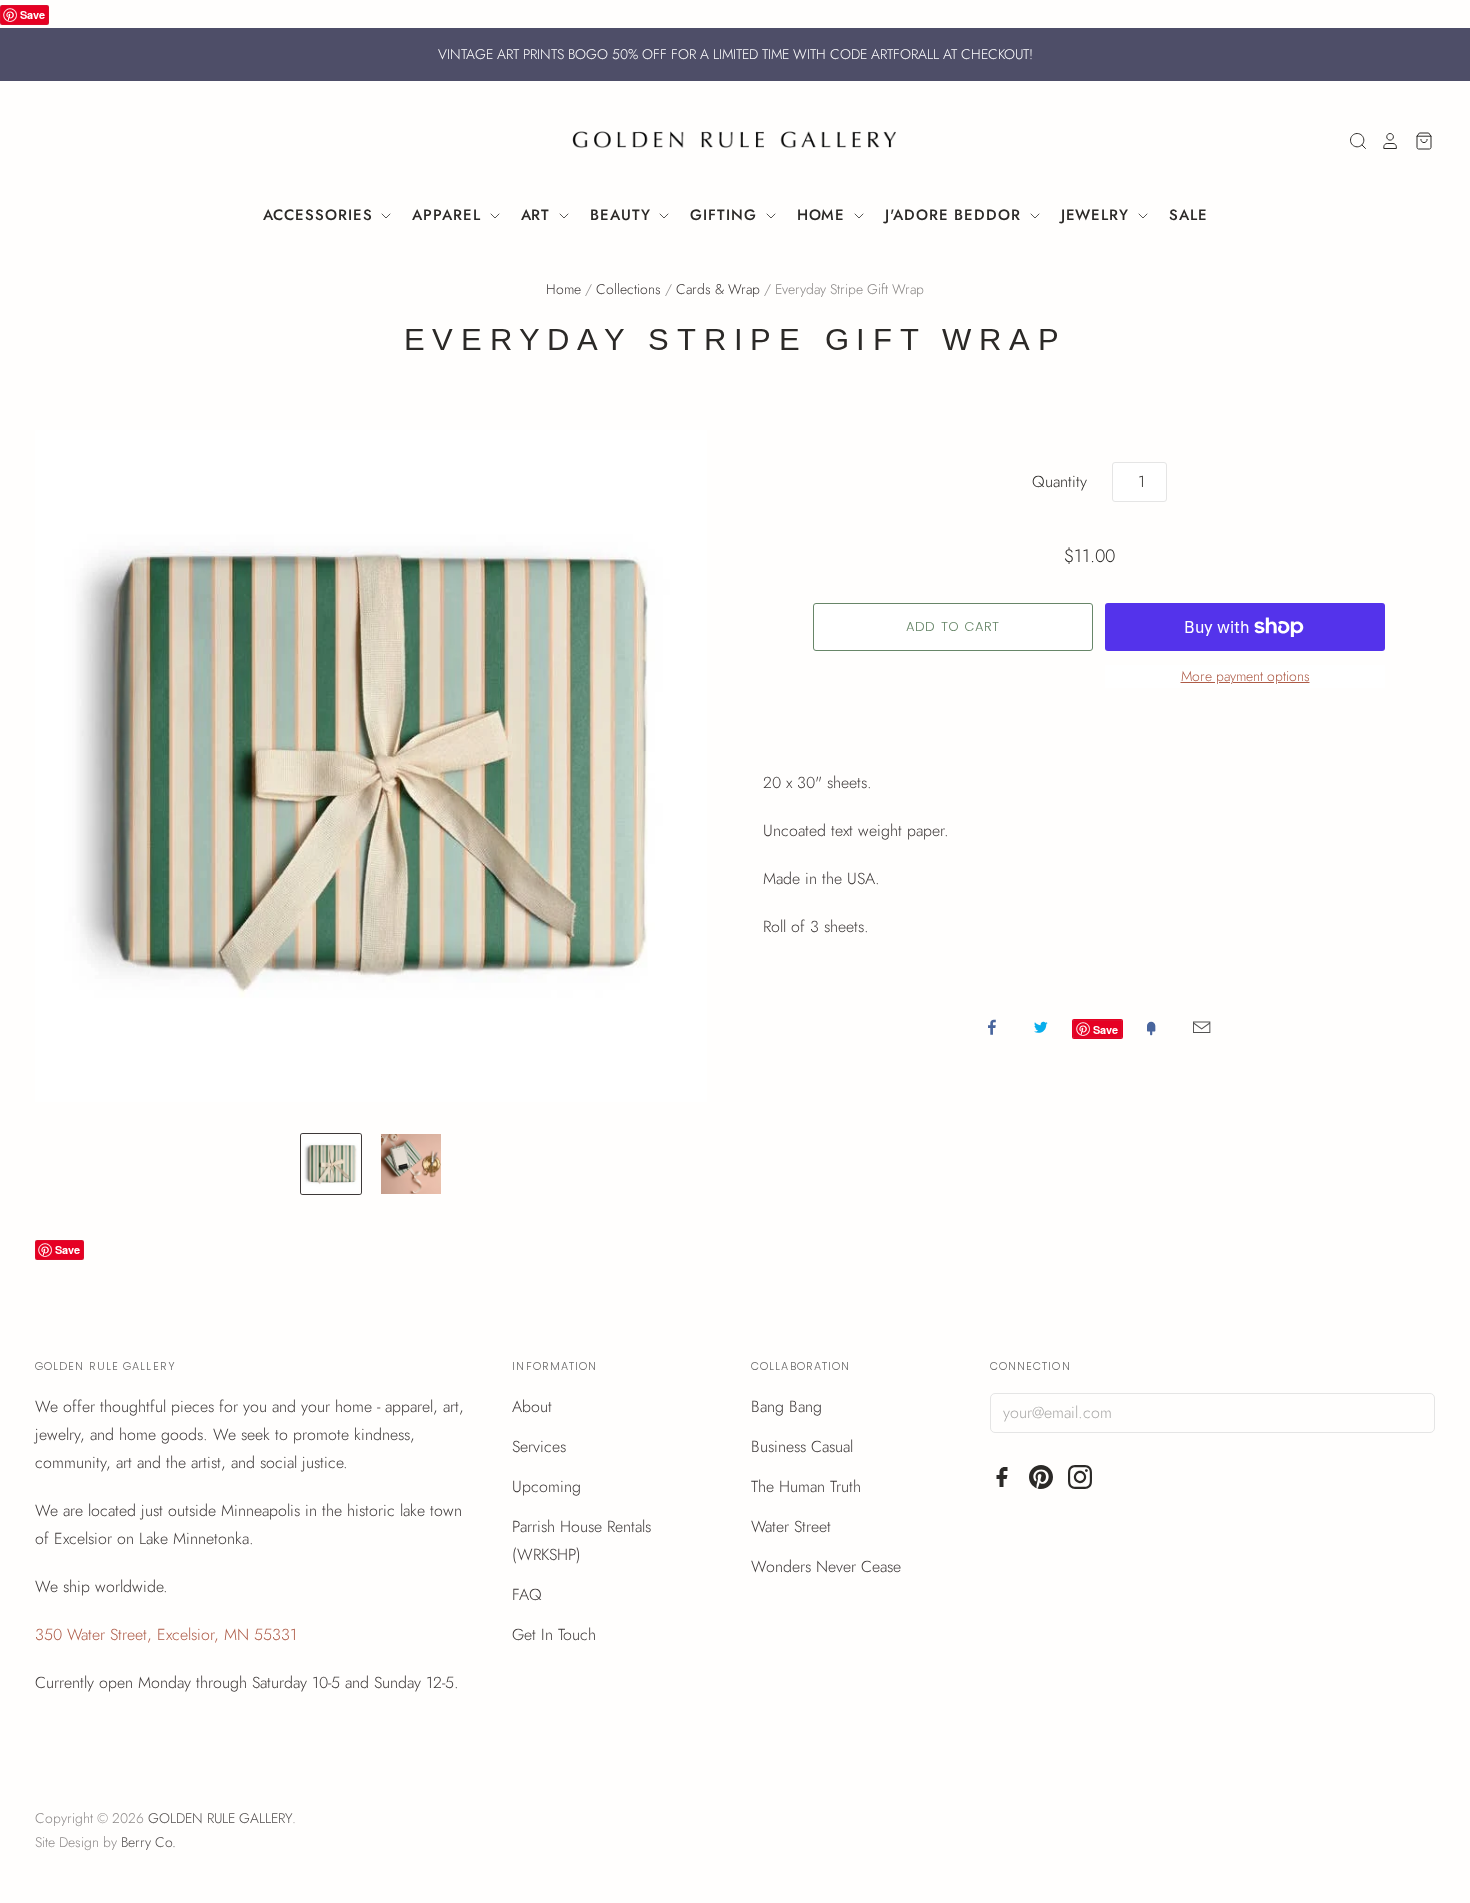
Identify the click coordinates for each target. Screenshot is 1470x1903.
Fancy (1151, 1027)
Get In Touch (554, 1634)
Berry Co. (148, 1842)
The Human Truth (806, 1486)
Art (539, 215)
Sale (1188, 215)
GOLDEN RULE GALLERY (220, 1818)
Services (539, 1446)
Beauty (623, 215)
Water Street (791, 1526)
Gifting (726, 215)
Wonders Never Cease (826, 1566)
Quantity (1059, 481)
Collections (628, 289)
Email (1201, 1027)
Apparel (449, 215)
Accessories (321, 215)
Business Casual (802, 1446)
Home (824, 215)
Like (992, 1027)
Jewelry (1098, 215)
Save (32, 14)
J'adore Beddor (956, 215)
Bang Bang (786, 1406)
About (532, 1406)
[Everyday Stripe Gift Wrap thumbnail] (331, 1164)
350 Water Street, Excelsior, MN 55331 (166, 1634)
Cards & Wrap (718, 289)
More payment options (1245, 676)
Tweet (1041, 1027)
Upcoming (546, 1486)
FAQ (527, 1594)
